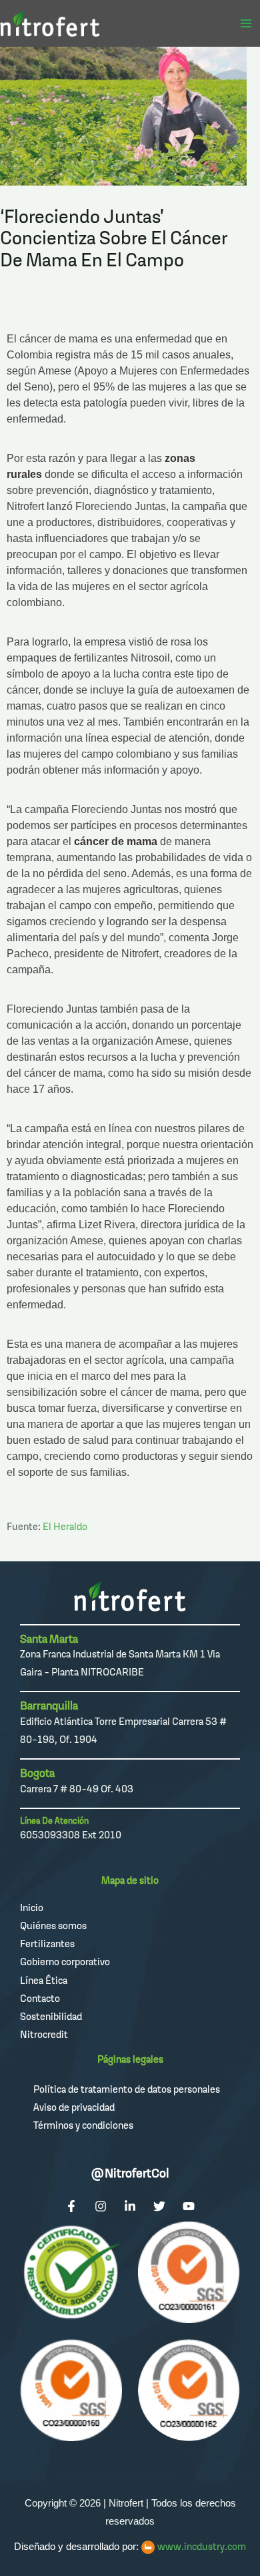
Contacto (40, 1998)
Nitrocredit (44, 2034)
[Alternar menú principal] (246, 23)
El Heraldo (65, 1526)
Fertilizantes (47, 1944)
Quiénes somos (53, 1925)
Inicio (32, 1907)
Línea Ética (44, 1980)
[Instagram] (101, 2206)
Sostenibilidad (51, 2016)
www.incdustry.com (202, 2546)
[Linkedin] (130, 2206)
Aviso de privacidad (74, 2107)
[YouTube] (189, 2206)
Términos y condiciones (83, 2125)
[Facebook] (71, 2206)
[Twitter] (159, 2206)
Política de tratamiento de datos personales (127, 2089)
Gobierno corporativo (65, 1962)
